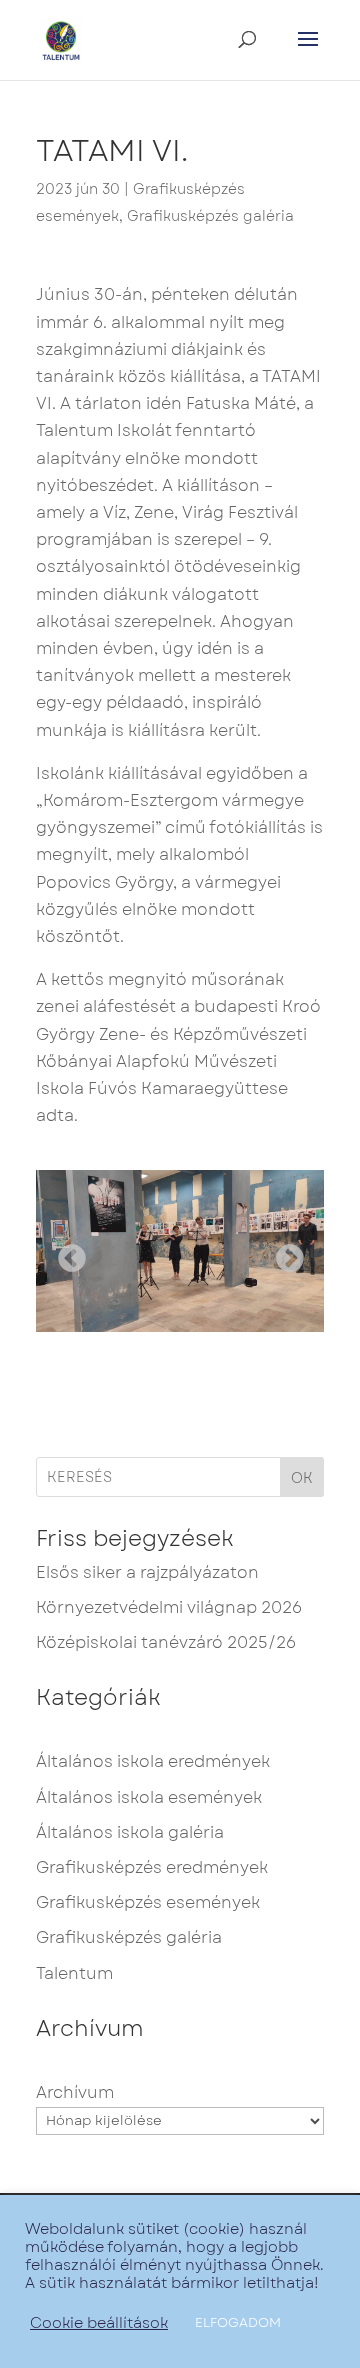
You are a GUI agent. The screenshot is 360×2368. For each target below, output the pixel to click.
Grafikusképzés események (148, 1902)
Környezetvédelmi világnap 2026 (169, 1607)
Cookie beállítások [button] (99, 2323)
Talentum (74, 1973)
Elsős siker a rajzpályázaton (147, 1572)
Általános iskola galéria (130, 1832)
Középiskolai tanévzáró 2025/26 (166, 1642)
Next (284, 1253)
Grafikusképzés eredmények (152, 1867)
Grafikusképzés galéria (210, 216)
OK (302, 1478)
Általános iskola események (149, 1797)
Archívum (75, 2092)
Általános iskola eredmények (153, 1761)
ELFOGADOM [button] (238, 2322)
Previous (66, 1253)
